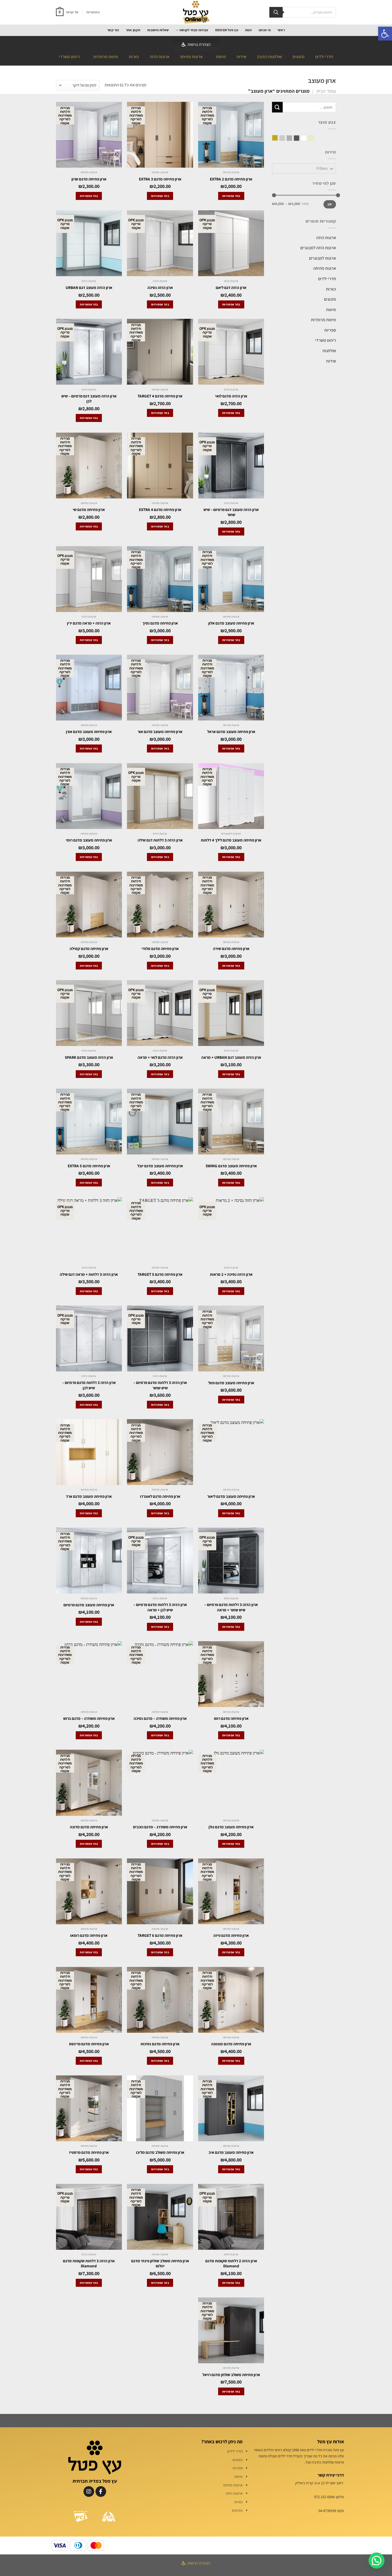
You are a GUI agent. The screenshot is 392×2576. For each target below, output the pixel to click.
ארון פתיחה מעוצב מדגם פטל (231, 1383)
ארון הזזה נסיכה (160, 287)
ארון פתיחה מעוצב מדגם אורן (89, 732)
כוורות (134, 57)
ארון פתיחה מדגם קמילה (89, 949)
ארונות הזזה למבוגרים (318, 248)
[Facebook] (101, 2492)
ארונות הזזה (159, 57)
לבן (301, 138)
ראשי (281, 30)
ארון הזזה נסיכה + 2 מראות (231, 1274)
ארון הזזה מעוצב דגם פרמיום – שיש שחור (231, 512)
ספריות (330, 330)
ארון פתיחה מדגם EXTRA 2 (231, 179)
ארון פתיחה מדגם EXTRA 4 (160, 510)
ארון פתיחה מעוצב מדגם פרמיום (89, 1605)
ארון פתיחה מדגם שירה (231, 949)
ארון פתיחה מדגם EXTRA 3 (160, 179)
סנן (330, 204)
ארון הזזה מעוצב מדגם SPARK (89, 1057)
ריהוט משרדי (69, 57)
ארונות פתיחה (191, 57)
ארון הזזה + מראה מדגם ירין (89, 623)
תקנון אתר (133, 30)
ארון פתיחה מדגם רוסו (231, 1718)
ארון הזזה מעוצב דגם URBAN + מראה (231, 1057)
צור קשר (113, 30)
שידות (241, 57)
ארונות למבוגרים (323, 258)
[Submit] (277, 107)
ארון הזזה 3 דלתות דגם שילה (160, 840)
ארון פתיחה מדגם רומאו (89, 1935)
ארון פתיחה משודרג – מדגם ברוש (89, 1718)
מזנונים (299, 57)
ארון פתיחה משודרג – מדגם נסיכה (160, 1718)
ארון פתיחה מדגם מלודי (160, 949)
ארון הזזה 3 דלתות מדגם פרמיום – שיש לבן (89, 1385)
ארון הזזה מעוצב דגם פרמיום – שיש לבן (89, 399)
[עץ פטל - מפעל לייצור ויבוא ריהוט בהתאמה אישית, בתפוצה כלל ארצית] (196, 12)
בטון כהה (294, 138)
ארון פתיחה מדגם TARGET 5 (160, 1274)
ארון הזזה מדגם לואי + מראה (160, 1057)
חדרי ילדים (324, 57)
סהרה (308, 138)
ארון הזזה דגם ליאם (231, 287)
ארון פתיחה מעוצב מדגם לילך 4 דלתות (231, 840)
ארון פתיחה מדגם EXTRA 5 (89, 1166)
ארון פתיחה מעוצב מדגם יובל (160, 1166)
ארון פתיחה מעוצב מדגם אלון (231, 623)
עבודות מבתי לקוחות (194, 30)
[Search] (276, 12)
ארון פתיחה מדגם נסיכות (160, 2044)
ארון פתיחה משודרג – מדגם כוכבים (160, 1827)
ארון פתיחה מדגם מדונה (89, 1827)
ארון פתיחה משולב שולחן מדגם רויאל (231, 2375)
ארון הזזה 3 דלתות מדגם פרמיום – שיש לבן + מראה (160, 1607)
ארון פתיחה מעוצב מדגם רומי (89, 840)
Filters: (322, 168)
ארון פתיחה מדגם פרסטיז (89, 2152)
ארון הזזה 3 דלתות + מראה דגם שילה (89, 1274)
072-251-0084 (324, 2497)
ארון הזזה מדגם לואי (231, 396)
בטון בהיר (287, 138)
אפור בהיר (279, 138)
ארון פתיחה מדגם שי (89, 510)
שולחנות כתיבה (269, 57)
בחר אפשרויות (231, 196)
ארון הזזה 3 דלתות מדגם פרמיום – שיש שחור (160, 1385)
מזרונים (237, 2510)
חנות (248, 30)
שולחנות (329, 351)
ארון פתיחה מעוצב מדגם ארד (89, 1496)
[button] (385, 34)
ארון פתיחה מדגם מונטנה (231, 2044)
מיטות (221, 57)
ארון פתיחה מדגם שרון (89, 179)
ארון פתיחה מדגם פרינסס (89, 2044)
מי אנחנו (265, 30)
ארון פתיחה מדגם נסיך (160, 623)
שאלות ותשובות (158, 30)
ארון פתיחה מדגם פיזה (231, 1935)
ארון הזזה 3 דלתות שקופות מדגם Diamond (89, 2263)
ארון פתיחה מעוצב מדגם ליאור (231, 1496)
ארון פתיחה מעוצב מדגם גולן (231, 1827)
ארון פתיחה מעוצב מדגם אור (160, 732)
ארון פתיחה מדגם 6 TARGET (160, 1935)
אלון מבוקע (272, 138)
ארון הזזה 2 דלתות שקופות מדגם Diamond (231, 2263)
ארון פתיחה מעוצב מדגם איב (231, 2152)
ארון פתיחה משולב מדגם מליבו (160, 2152)
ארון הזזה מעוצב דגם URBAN (89, 287)
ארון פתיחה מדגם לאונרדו (160, 1496)
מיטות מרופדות (106, 57)
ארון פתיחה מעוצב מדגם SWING (231, 1166)
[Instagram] (89, 2492)
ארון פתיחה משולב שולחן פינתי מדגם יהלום (160, 2263)
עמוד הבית (326, 91)
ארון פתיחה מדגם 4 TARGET (160, 396)
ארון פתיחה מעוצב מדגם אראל (231, 732)
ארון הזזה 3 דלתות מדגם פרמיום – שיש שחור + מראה (231, 1607)
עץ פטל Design (227, 30)
